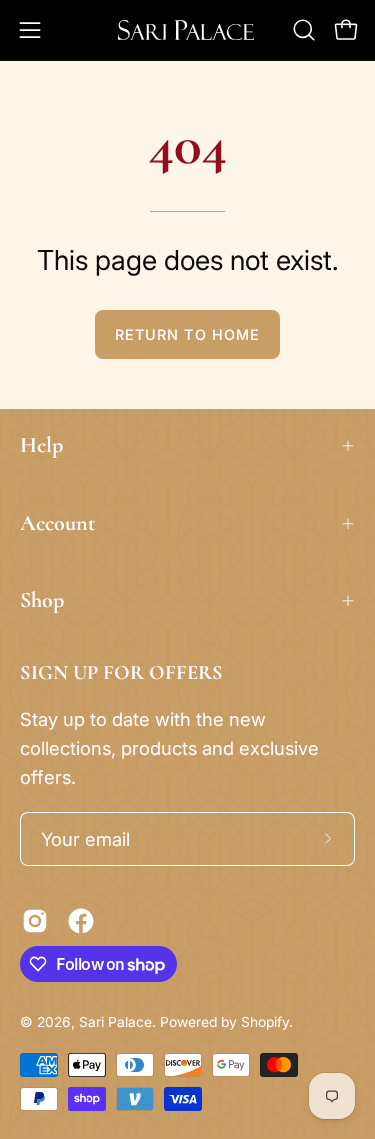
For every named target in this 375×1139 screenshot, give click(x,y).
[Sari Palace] (188, 30)
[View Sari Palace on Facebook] (81, 921)
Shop (42, 600)
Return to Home (187, 334)
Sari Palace (115, 1022)
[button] (304, 30)
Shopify (265, 1022)
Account (57, 523)
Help (41, 445)
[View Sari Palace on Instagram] (35, 921)
